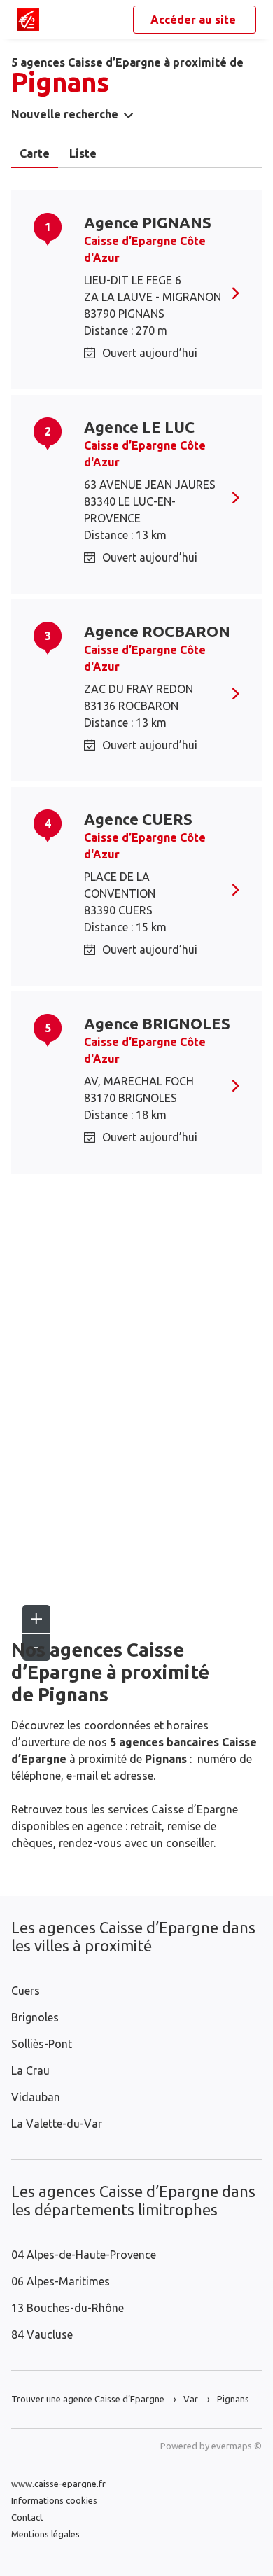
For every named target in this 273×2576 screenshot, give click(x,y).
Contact (27, 2517)
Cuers (26, 1991)
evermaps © (237, 2446)
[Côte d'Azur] (28, 20)
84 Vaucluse (42, 2334)
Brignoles (35, 2017)
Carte (35, 153)
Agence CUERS (138, 819)
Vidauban (36, 2097)
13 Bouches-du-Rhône (68, 2308)
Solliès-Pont (42, 2044)
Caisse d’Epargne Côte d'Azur (145, 249)
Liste (83, 153)
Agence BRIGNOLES (157, 1023)
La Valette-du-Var (57, 2124)
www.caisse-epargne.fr (58, 2484)
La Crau (30, 2070)
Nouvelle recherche (65, 114)
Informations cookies (54, 2500)
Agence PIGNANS (148, 222)
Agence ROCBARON (157, 631)
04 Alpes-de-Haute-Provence (84, 2255)
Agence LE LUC (139, 427)
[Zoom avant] (36, 1619)
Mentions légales (45, 2534)
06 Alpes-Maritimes (61, 2281)
